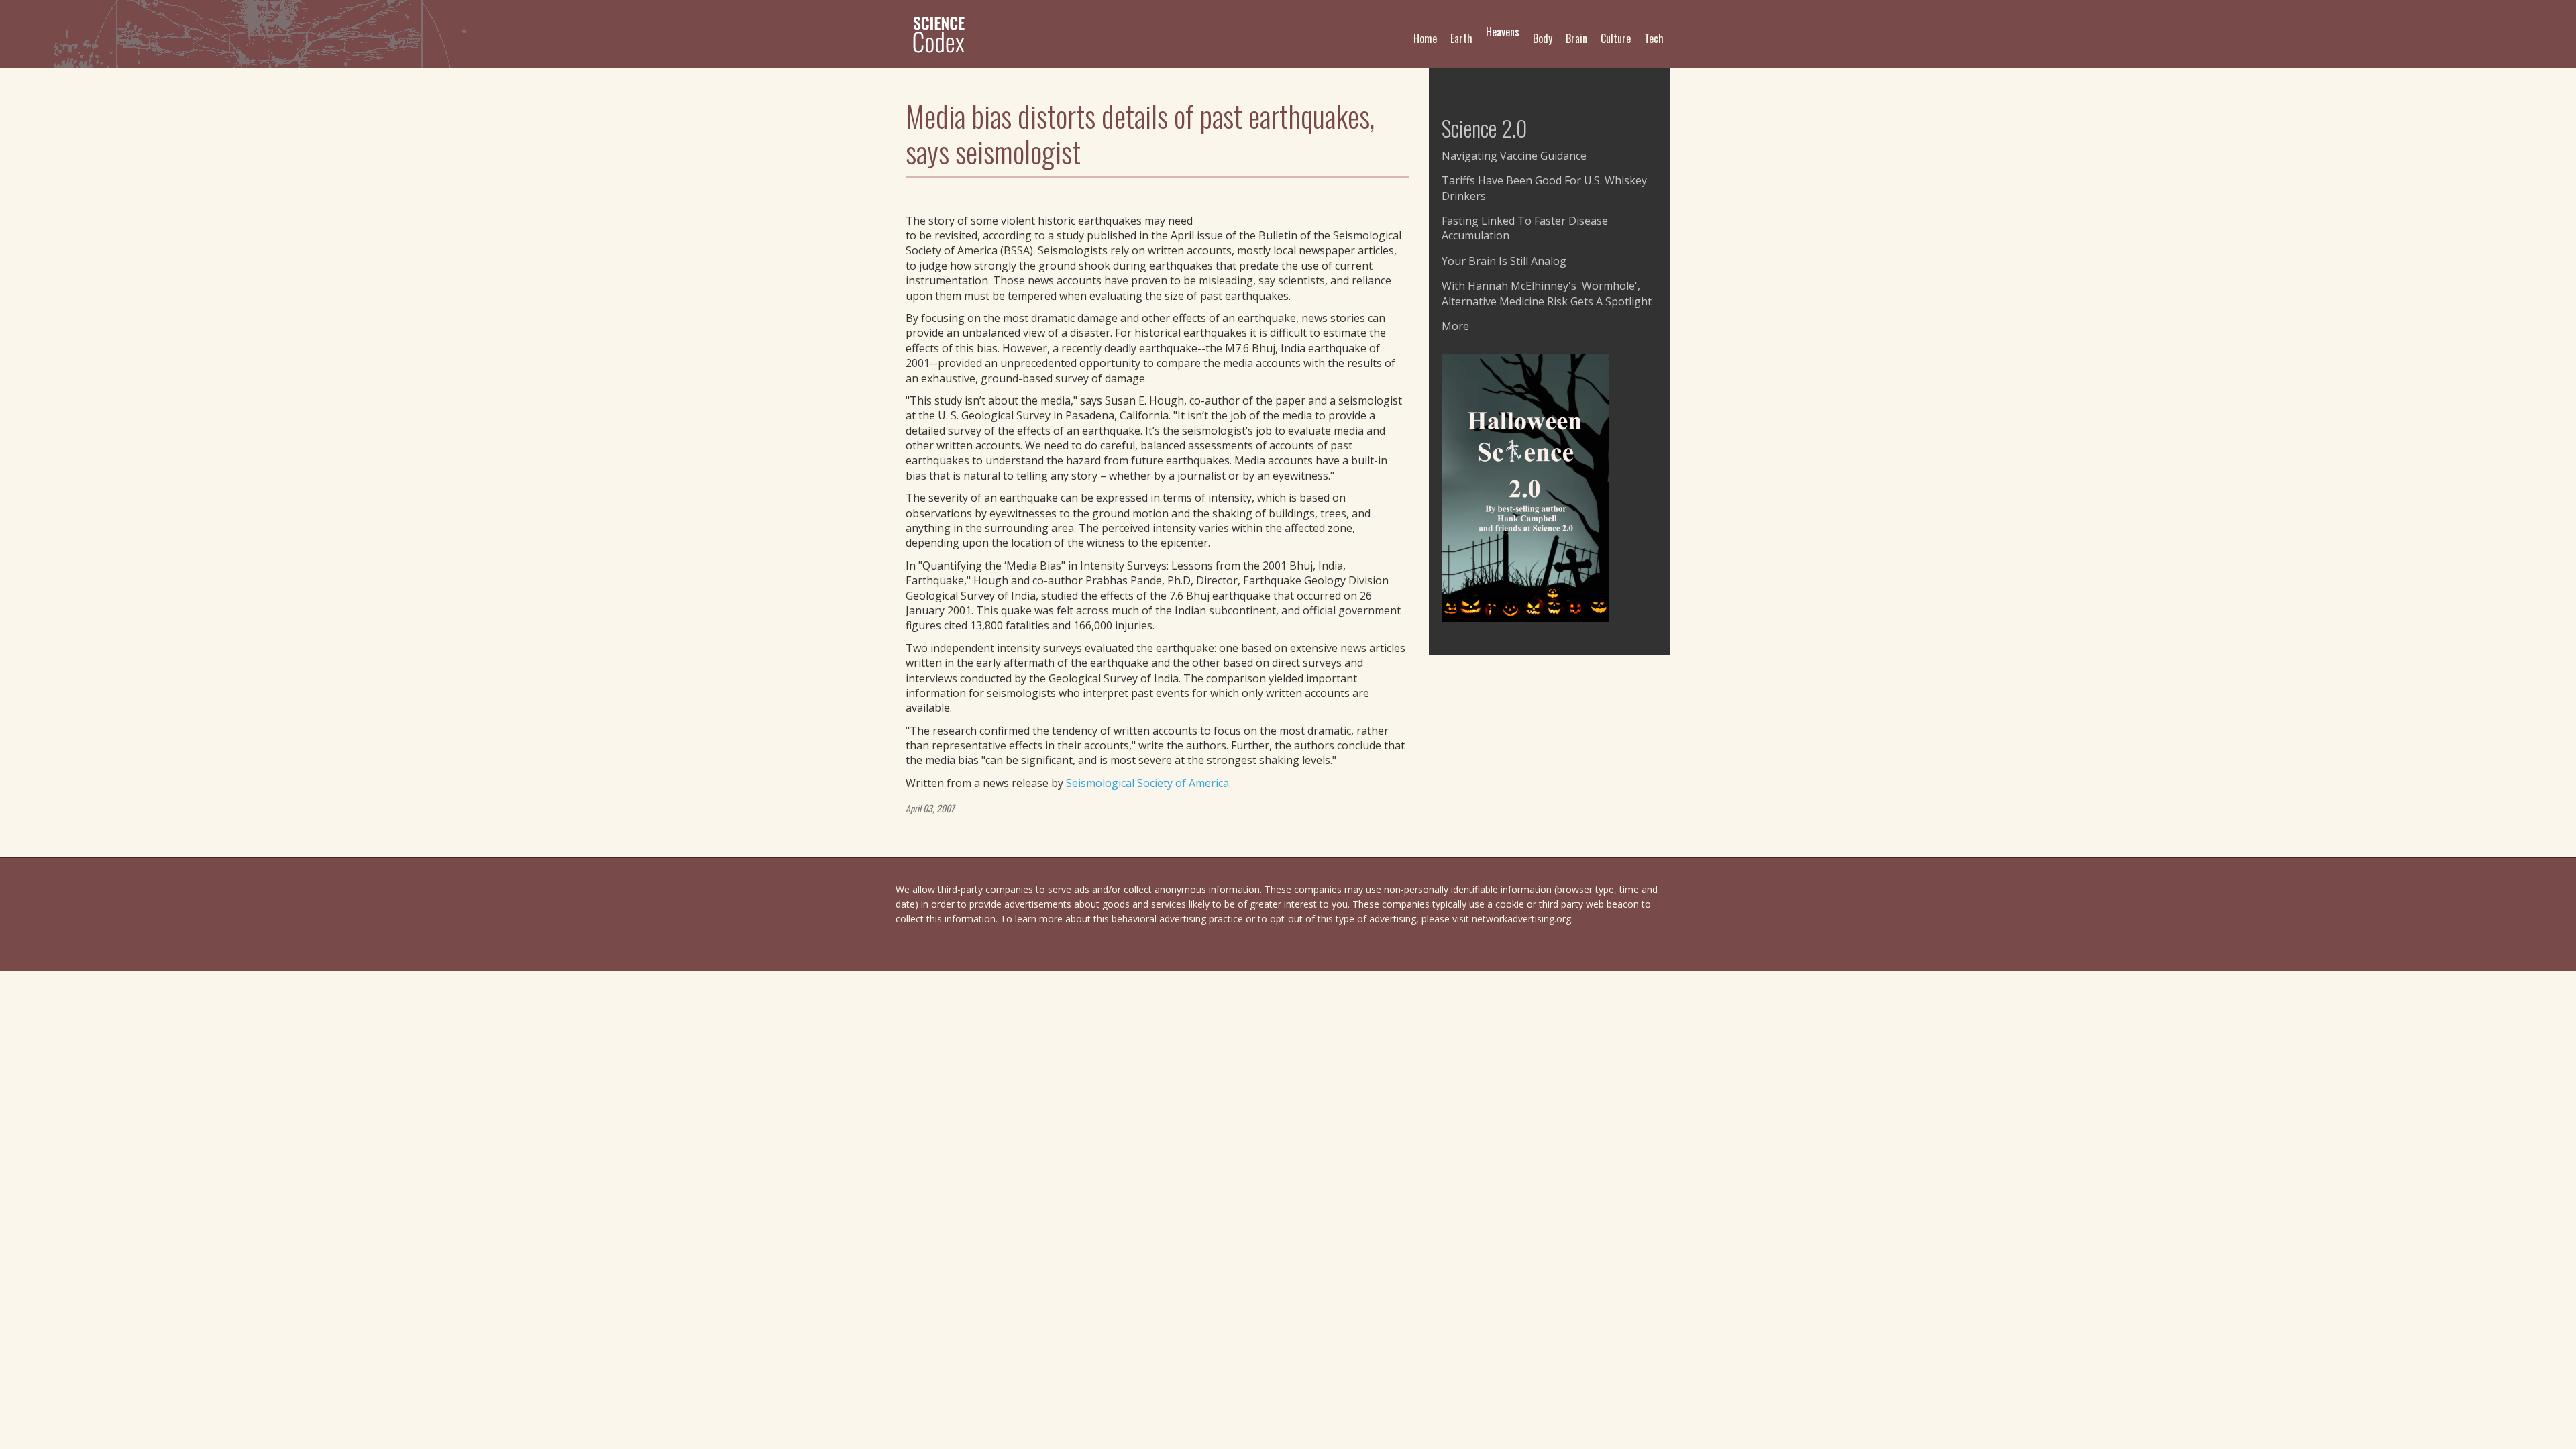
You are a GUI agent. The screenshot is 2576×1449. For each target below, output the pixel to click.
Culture (1616, 38)
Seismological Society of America (1147, 783)
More (1455, 326)
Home (1425, 38)
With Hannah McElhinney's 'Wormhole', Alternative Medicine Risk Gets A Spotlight (1547, 293)
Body (1543, 38)
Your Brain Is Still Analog (1504, 261)
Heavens (1503, 32)
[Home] (944, 34)
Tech (1654, 38)
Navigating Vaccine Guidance (1514, 156)
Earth (1461, 38)
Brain (1576, 38)
